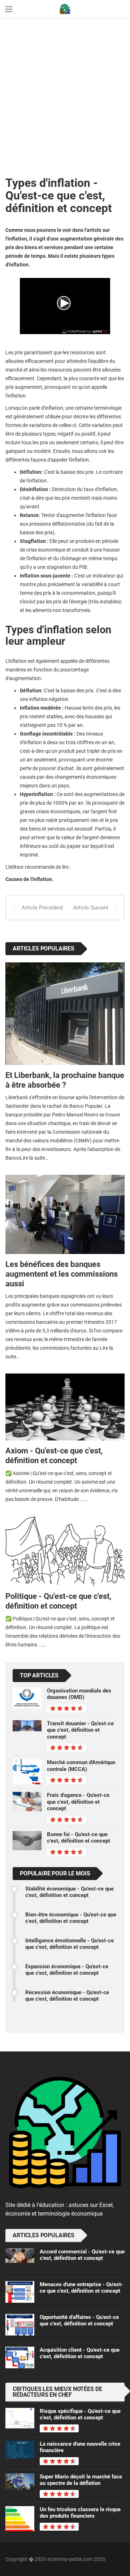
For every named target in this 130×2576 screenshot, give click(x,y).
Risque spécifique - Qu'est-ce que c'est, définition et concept (80, 2414)
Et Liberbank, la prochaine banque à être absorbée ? (65, 1080)
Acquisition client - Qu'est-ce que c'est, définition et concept (80, 2353)
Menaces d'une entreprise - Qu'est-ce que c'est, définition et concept (81, 2288)
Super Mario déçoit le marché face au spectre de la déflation (81, 2480)
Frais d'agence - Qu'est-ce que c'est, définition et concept (78, 1802)
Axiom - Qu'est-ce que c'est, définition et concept (54, 1455)
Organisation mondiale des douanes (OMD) (79, 1694)
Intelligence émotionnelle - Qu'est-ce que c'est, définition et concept (70, 1944)
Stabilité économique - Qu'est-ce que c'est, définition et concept (70, 1892)
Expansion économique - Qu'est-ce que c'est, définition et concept (67, 1970)
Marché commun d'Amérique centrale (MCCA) (81, 1766)
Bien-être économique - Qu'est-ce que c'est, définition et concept (71, 1918)
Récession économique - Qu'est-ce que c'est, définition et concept (67, 1996)
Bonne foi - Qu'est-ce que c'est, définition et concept (79, 1838)
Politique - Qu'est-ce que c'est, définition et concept (58, 1601)
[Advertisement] (65, 79)
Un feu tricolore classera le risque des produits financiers (80, 2513)
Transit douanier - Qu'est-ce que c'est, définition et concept (80, 1730)
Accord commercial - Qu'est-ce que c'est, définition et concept (82, 2255)
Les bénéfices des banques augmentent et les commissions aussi (62, 1274)
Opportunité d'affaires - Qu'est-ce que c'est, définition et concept (79, 2320)
